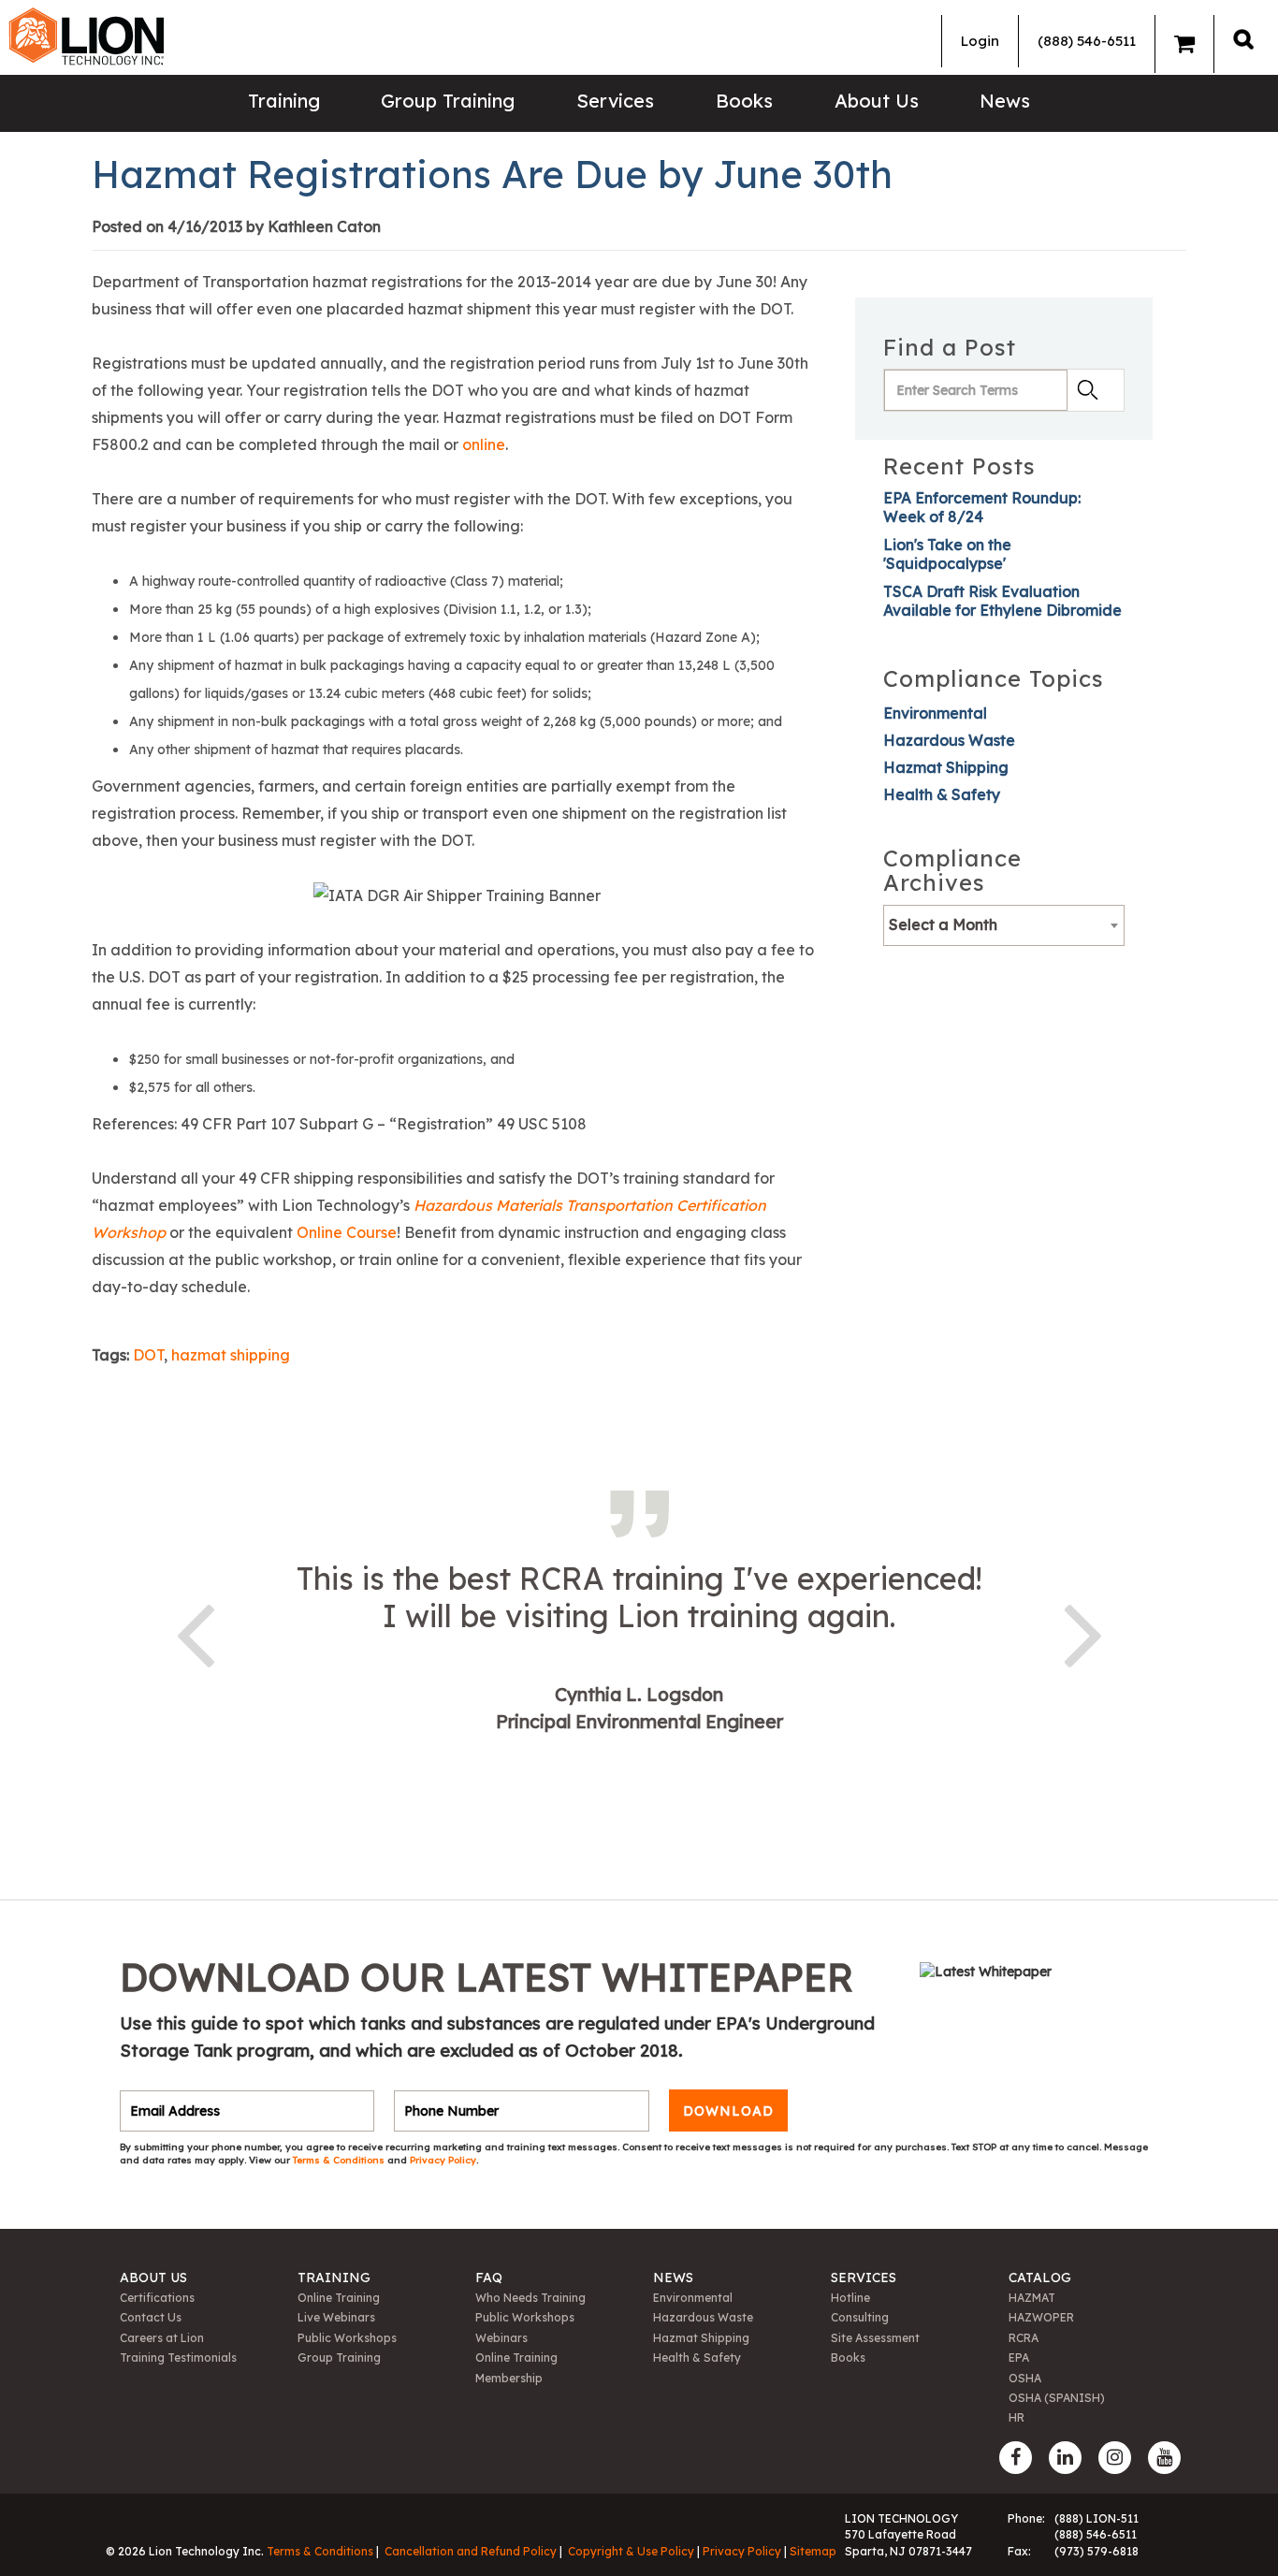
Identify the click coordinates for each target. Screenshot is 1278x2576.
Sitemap (813, 2551)
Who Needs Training (530, 2298)
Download (728, 2111)
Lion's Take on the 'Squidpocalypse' (947, 554)
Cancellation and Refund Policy (471, 2551)
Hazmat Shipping (946, 767)
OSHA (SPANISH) (1057, 2398)
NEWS (673, 2278)
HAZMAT (1032, 2298)
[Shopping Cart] (1184, 44)
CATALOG (1040, 2278)
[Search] (1243, 39)
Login (980, 41)
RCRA (1024, 2338)
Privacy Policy (443, 2160)
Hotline (850, 2298)
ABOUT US (153, 2278)
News (1005, 101)
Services (615, 101)
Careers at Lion (162, 2338)
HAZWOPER (1041, 2317)
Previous (195, 1632)
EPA (1019, 2358)
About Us (877, 101)
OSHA (1025, 2378)
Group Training (448, 101)
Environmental (935, 713)
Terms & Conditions (340, 2160)
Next (1083, 1632)
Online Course (347, 1232)
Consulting (860, 2317)
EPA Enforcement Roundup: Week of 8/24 (982, 507)
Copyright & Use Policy (631, 2551)
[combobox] (1004, 925)
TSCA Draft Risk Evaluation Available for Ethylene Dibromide (1002, 601)
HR (1017, 2417)
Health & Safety (942, 794)
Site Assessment (875, 2338)
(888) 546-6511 (1087, 41)
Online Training (339, 2298)
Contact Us (151, 2317)
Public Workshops (347, 2338)
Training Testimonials (178, 2358)
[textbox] (1004, 924)
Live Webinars (336, 2317)
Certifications (157, 2298)
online (484, 444)
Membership (509, 2378)
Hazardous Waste (949, 740)
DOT (148, 1355)
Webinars (501, 2338)
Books (744, 101)
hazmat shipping (231, 1355)
